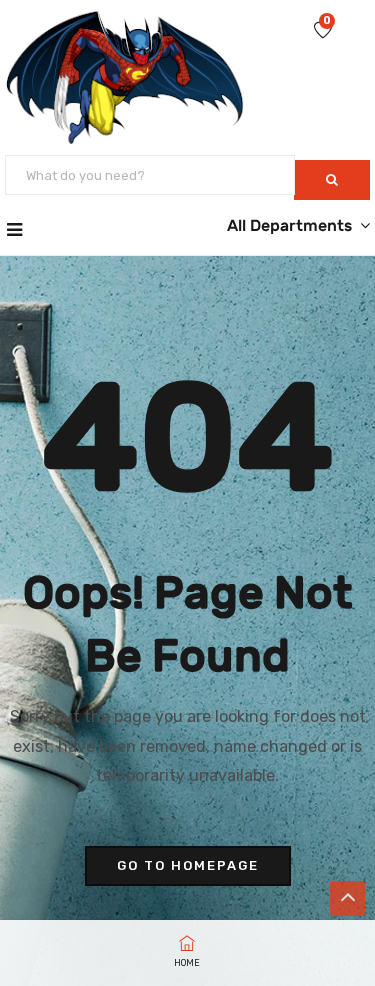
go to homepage (188, 865)
